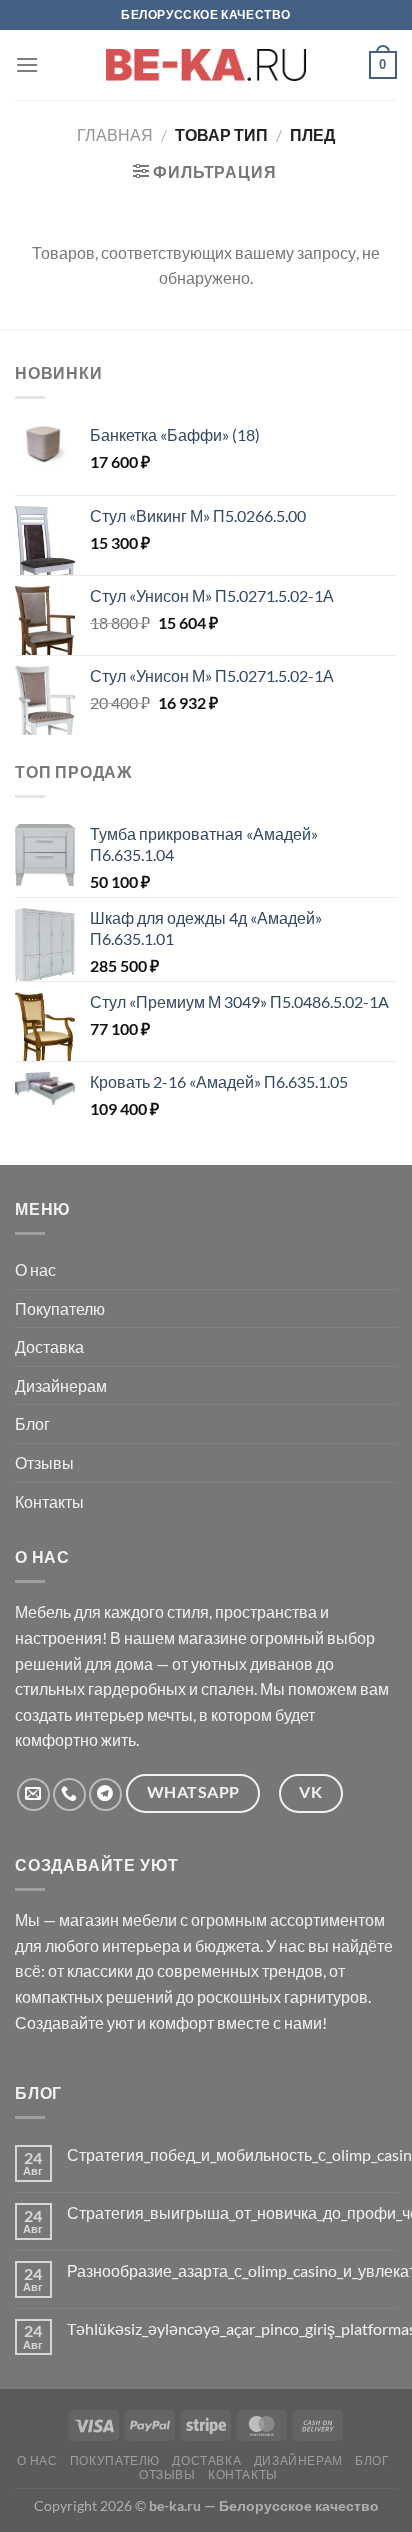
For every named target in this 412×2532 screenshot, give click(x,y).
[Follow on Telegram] (105, 1794)
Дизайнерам (61, 1385)
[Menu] (27, 64)
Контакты (49, 1501)
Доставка (49, 1346)
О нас (35, 1269)
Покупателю (60, 1308)
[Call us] (69, 1794)
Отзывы (44, 1462)
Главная (115, 134)
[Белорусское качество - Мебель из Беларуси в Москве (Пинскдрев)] (206, 65)
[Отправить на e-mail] (33, 1794)
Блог (32, 1423)
